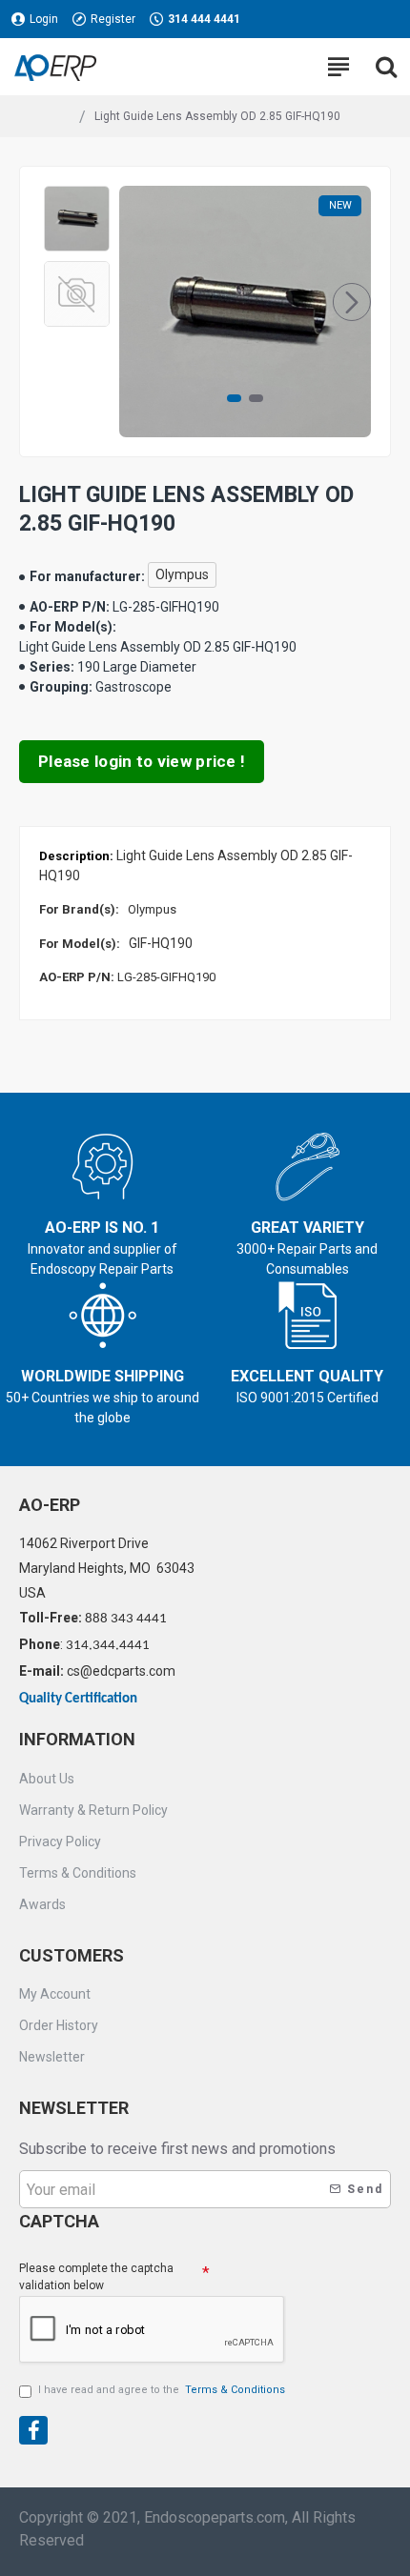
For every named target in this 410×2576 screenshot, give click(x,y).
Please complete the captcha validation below (96, 2277)
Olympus (182, 574)
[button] (138, 302)
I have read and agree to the (162, 2390)
